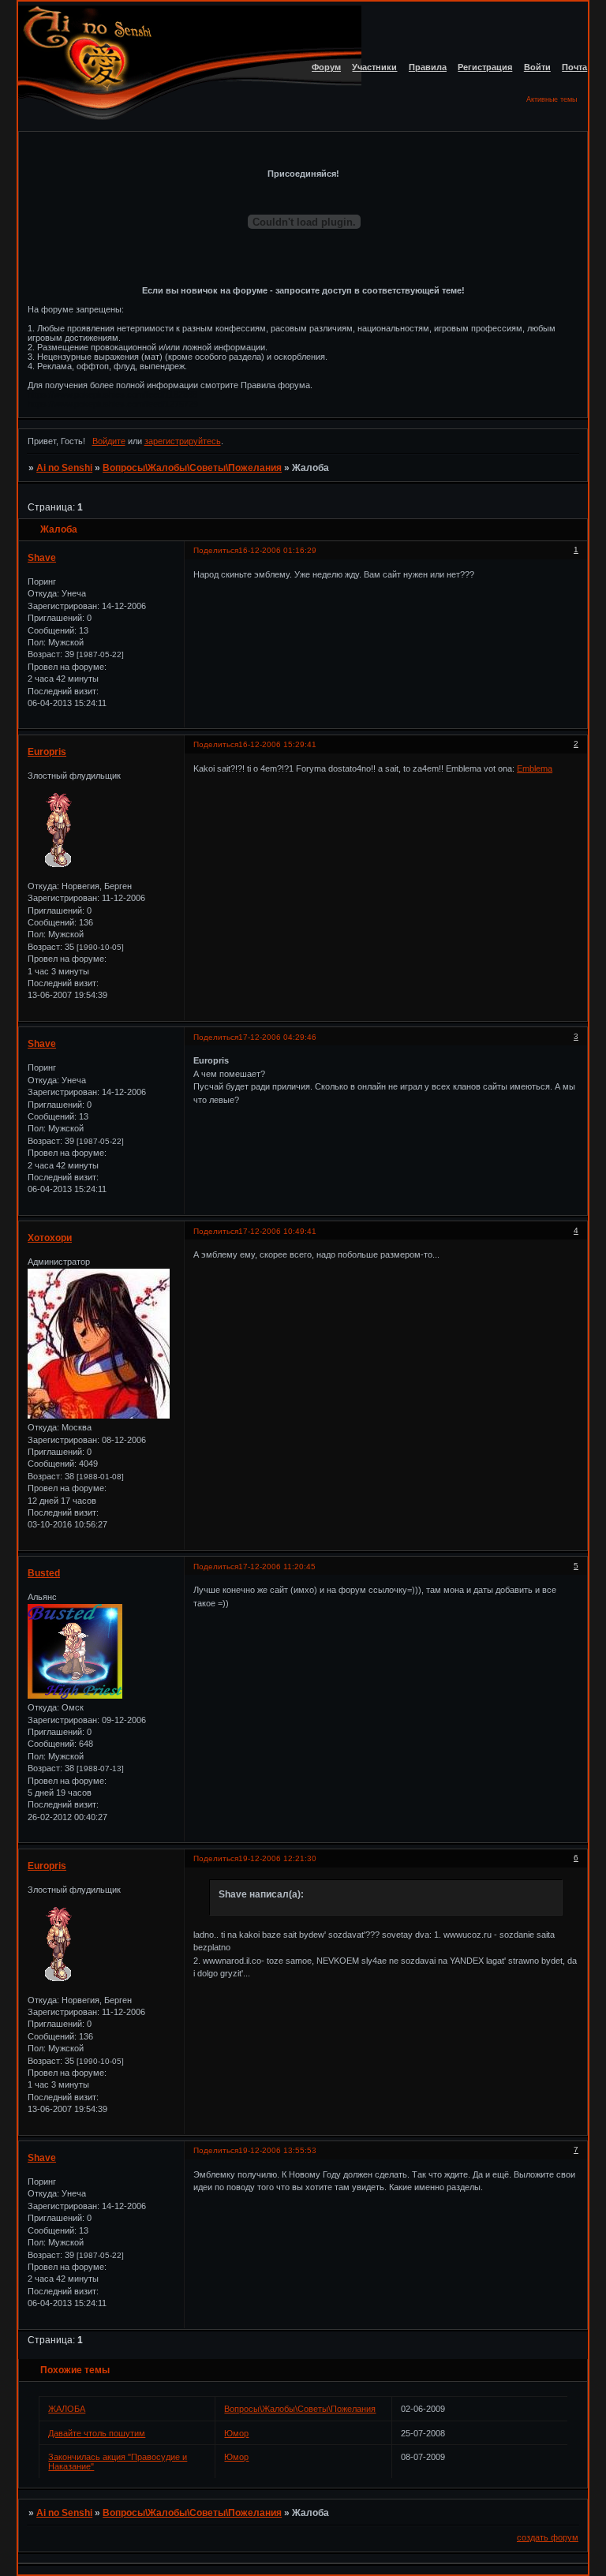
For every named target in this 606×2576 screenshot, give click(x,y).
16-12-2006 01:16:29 (277, 550)
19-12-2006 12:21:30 (277, 1858)
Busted (44, 1573)
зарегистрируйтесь (183, 441)
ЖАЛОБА (67, 2409)
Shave (42, 558)
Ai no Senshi (64, 468)
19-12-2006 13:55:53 (277, 2150)
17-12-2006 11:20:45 (277, 1567)
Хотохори (50, 1238)
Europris (47, 752)
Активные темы (552, 99)
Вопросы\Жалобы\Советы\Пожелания (192, 468)
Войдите (109, 441)
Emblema (535, 768)
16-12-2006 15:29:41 (277, 744)
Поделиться (216, 550)
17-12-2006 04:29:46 (277, 1037)
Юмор (236, 2433)
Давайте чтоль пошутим (97, 2433)
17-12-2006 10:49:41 (277, 1231)
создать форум (548, 2537)
